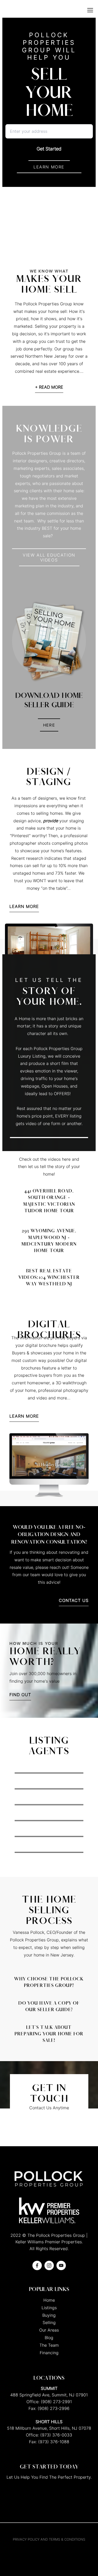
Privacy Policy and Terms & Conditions (49, 2539)
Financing (49, 2353)
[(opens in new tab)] (49, 2178)
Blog (49, 2338)
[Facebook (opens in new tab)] (37, 2265)
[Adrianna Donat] (49, 1851)
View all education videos (49, 557)
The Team (49, 2345)
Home (49, 2300)
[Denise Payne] (49, 1787)
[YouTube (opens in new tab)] (61, 2265)
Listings (49, 2308)
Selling (49, 2322)
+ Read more (49, 387)
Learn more (49, 167)
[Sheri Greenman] (49, 1819)
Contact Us (74, 1600)
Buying (49, 2315)
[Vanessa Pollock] (49, 1771)
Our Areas (49, 2330)
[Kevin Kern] (49, 1803)
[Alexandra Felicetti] (49, 1835)
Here (49, 725)
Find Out (20, 1695)
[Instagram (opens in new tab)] (49, 2265)
